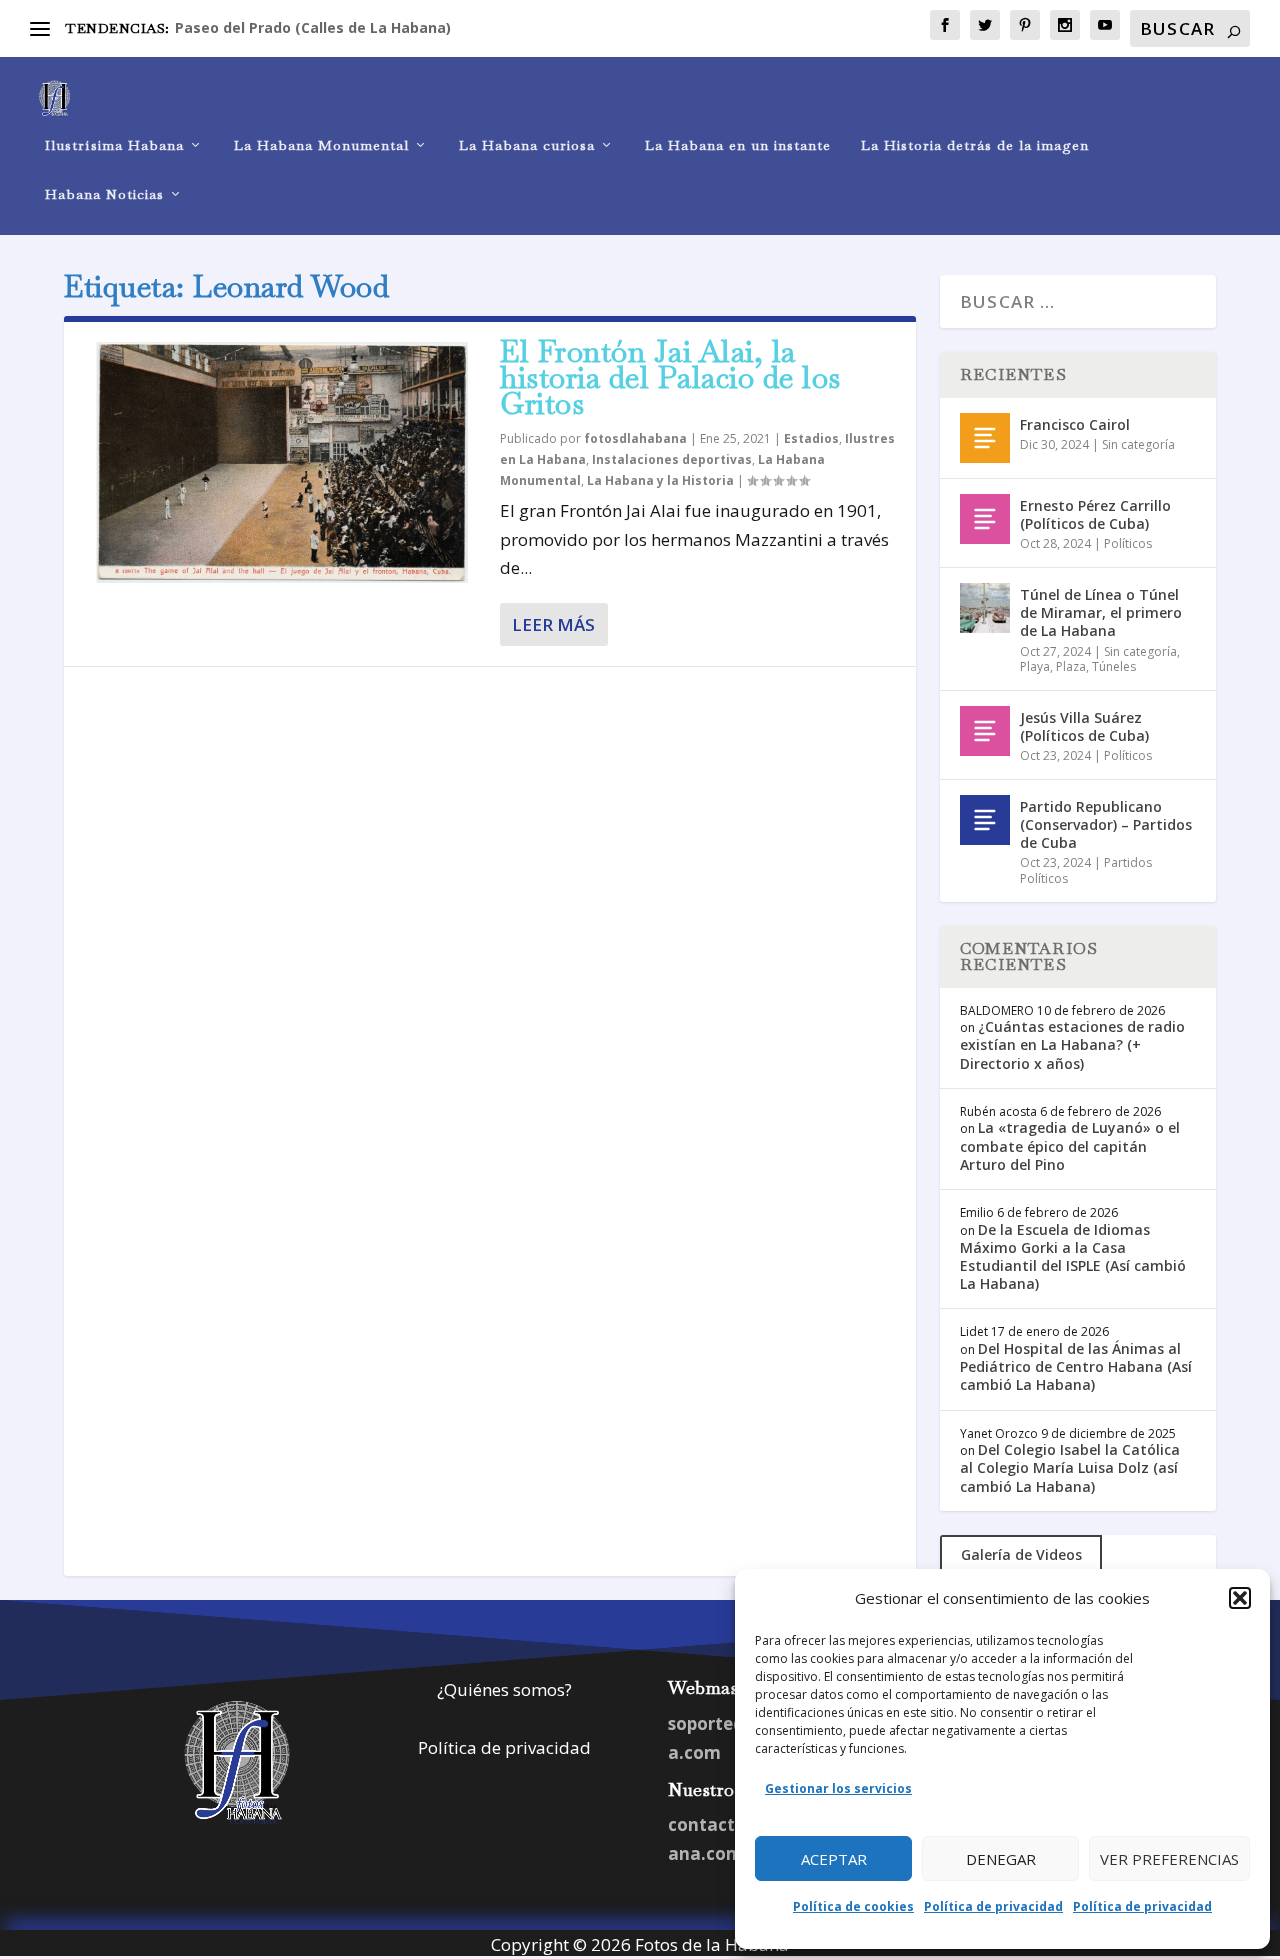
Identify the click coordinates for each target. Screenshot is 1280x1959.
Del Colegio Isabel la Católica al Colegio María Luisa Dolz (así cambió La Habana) (1070, 1467)
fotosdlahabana (635, 438)
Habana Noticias (104, 194)
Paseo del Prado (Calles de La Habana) (313, 27)
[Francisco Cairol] (985, 438)
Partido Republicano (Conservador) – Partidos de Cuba (1106, 824)
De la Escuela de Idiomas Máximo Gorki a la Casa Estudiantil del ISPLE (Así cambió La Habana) (1073, 1257)
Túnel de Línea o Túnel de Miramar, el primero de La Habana (1101, 612)
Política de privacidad (993, 1906)
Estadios (811, 438)
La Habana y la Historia (660, 480)
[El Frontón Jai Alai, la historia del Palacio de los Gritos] (282, 462)
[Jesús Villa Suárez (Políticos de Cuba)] (985, 731)
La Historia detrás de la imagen (975, 145)
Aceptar (834, 1859)
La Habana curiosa (527, 145)
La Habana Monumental (321, 145)
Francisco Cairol (1075, 424)
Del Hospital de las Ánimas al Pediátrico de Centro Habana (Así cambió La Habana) (1076, 1366)
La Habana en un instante (738, 145)
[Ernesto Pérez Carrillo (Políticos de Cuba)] (985, 519)
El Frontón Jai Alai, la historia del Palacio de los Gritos (670, 377)
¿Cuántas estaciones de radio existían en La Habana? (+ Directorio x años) (1072, 1044)
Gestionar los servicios (838, 1788)
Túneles (1114, 666)
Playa (1035, 666)
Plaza (1071, 666)
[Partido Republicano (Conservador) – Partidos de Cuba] (985, 820)
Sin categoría (1138, 444)
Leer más (553, 624)
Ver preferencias (1169, 1859)
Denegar (1001, 1859)
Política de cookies (853, 1906)
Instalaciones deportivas (672, 459)
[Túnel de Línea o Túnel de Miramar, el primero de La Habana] (985, 608)
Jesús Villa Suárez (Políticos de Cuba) (1084, 726)
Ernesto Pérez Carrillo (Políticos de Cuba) (1095, 514)
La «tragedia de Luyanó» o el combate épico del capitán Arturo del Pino (1070, 1145)
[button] (1240, 1598)
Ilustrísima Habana (114, 145)
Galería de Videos (1021, 1554)
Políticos (1128, 543)
